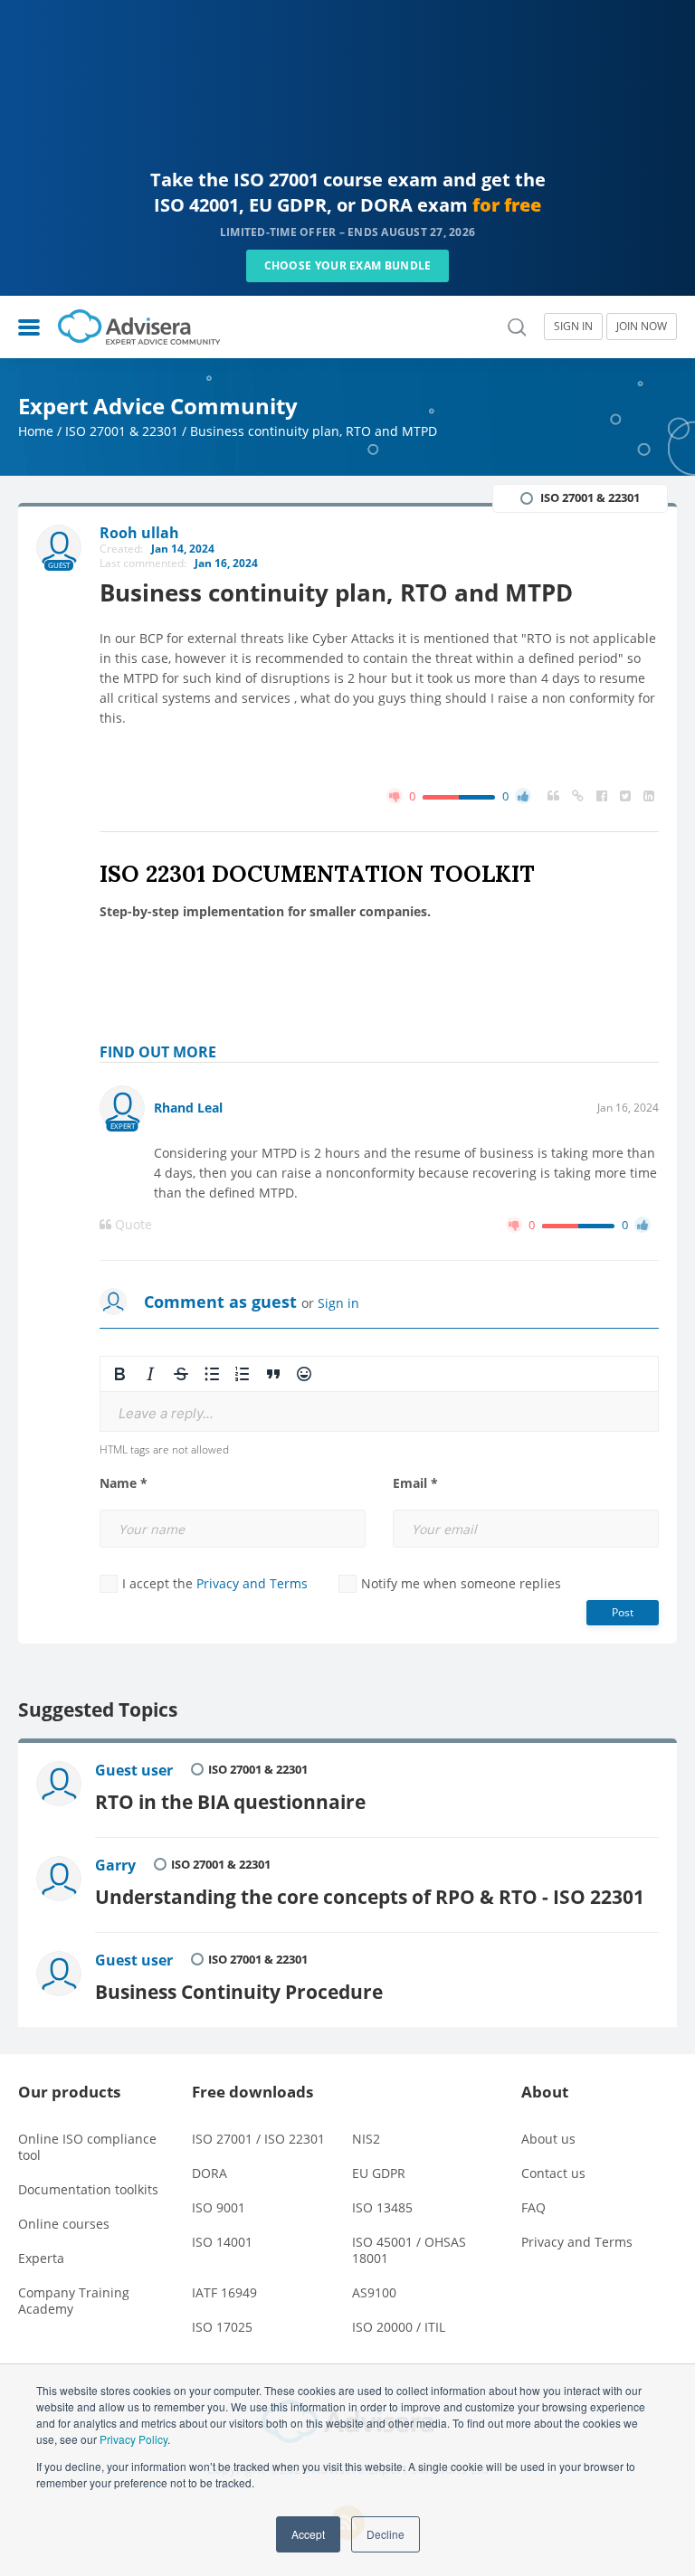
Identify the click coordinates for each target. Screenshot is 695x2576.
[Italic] (150, 1374)
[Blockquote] (273, 1374)
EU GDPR (379, 2173)
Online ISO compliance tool (87, 2147)
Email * (415, 1483)
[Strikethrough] (181, 1374)
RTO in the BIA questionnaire (230, 1801)
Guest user (134, 1770)
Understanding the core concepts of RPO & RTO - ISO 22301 (370, 1896)
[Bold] (119, 1374)
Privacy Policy (133, 2439)
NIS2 (366, 2139)
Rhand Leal (188, 1108)
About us (548, 2139)
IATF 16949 (224, 2292)
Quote (132, 1225)
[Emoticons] (304, 1374)
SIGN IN (573, 326)
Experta (41, 2258)
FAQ (533, 2207)
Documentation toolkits (88, 2189)
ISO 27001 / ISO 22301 (258, 2139)
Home (36, 431)
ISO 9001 (219, 2207)
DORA (209, 2173)
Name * (124, 1483)
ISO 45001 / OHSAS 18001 (409, 2250)
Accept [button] (308, 2534)
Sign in (338, 1303)
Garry (115, 1865)
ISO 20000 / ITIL (399, 2327)
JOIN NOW (642, 326)
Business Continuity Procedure (239, 1991)
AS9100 (374, 2292)
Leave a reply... (166, 1413)
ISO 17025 (222, 2327)
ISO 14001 (222, 2242)
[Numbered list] (243, 1374)
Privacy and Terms (252, 1583)
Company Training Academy (74, 2301)
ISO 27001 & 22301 (122, 431)
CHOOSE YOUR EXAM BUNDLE (348, 265)
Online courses (64, 2224)
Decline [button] (386, 2534)
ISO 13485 (382, 2207)
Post (623, 1612)
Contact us (553, 2173)
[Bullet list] (212, 1374)
